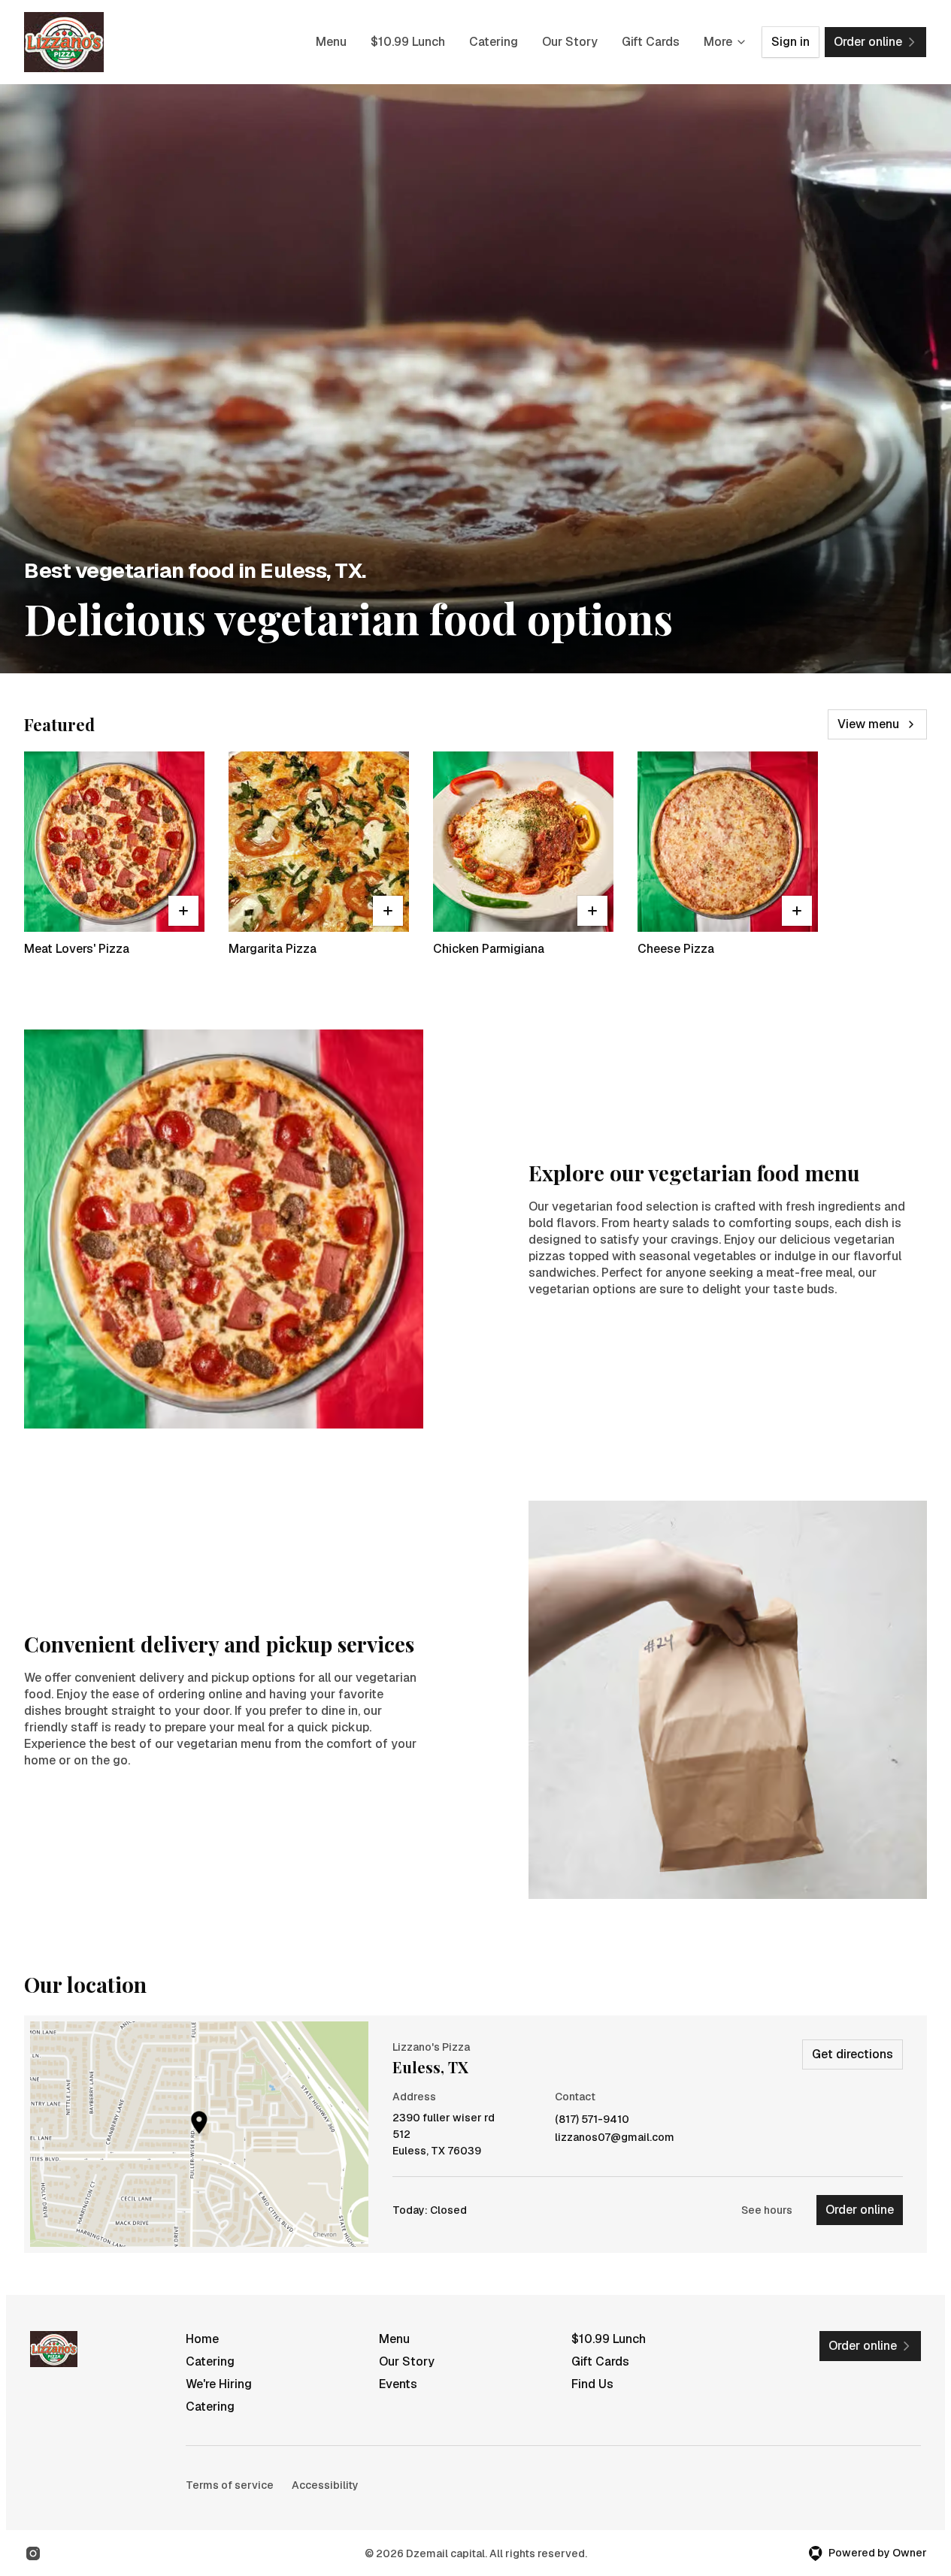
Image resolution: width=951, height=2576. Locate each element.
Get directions (853, 2054)
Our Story (570, 42)
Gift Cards (651, 42)
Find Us (592, 2384)
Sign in (790, 42)
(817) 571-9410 (592, 2119)
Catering (494, 42)
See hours (767, 2210)
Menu (331, 42)
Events (398, 2384)
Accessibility (325, 2485)
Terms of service (230, 2485)
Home (202, 2339)
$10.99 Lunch (408, 42)
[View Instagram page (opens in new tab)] (33, 2553)
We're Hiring (219, 2384)
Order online (860, 2210)
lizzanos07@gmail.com (615, 2138)
